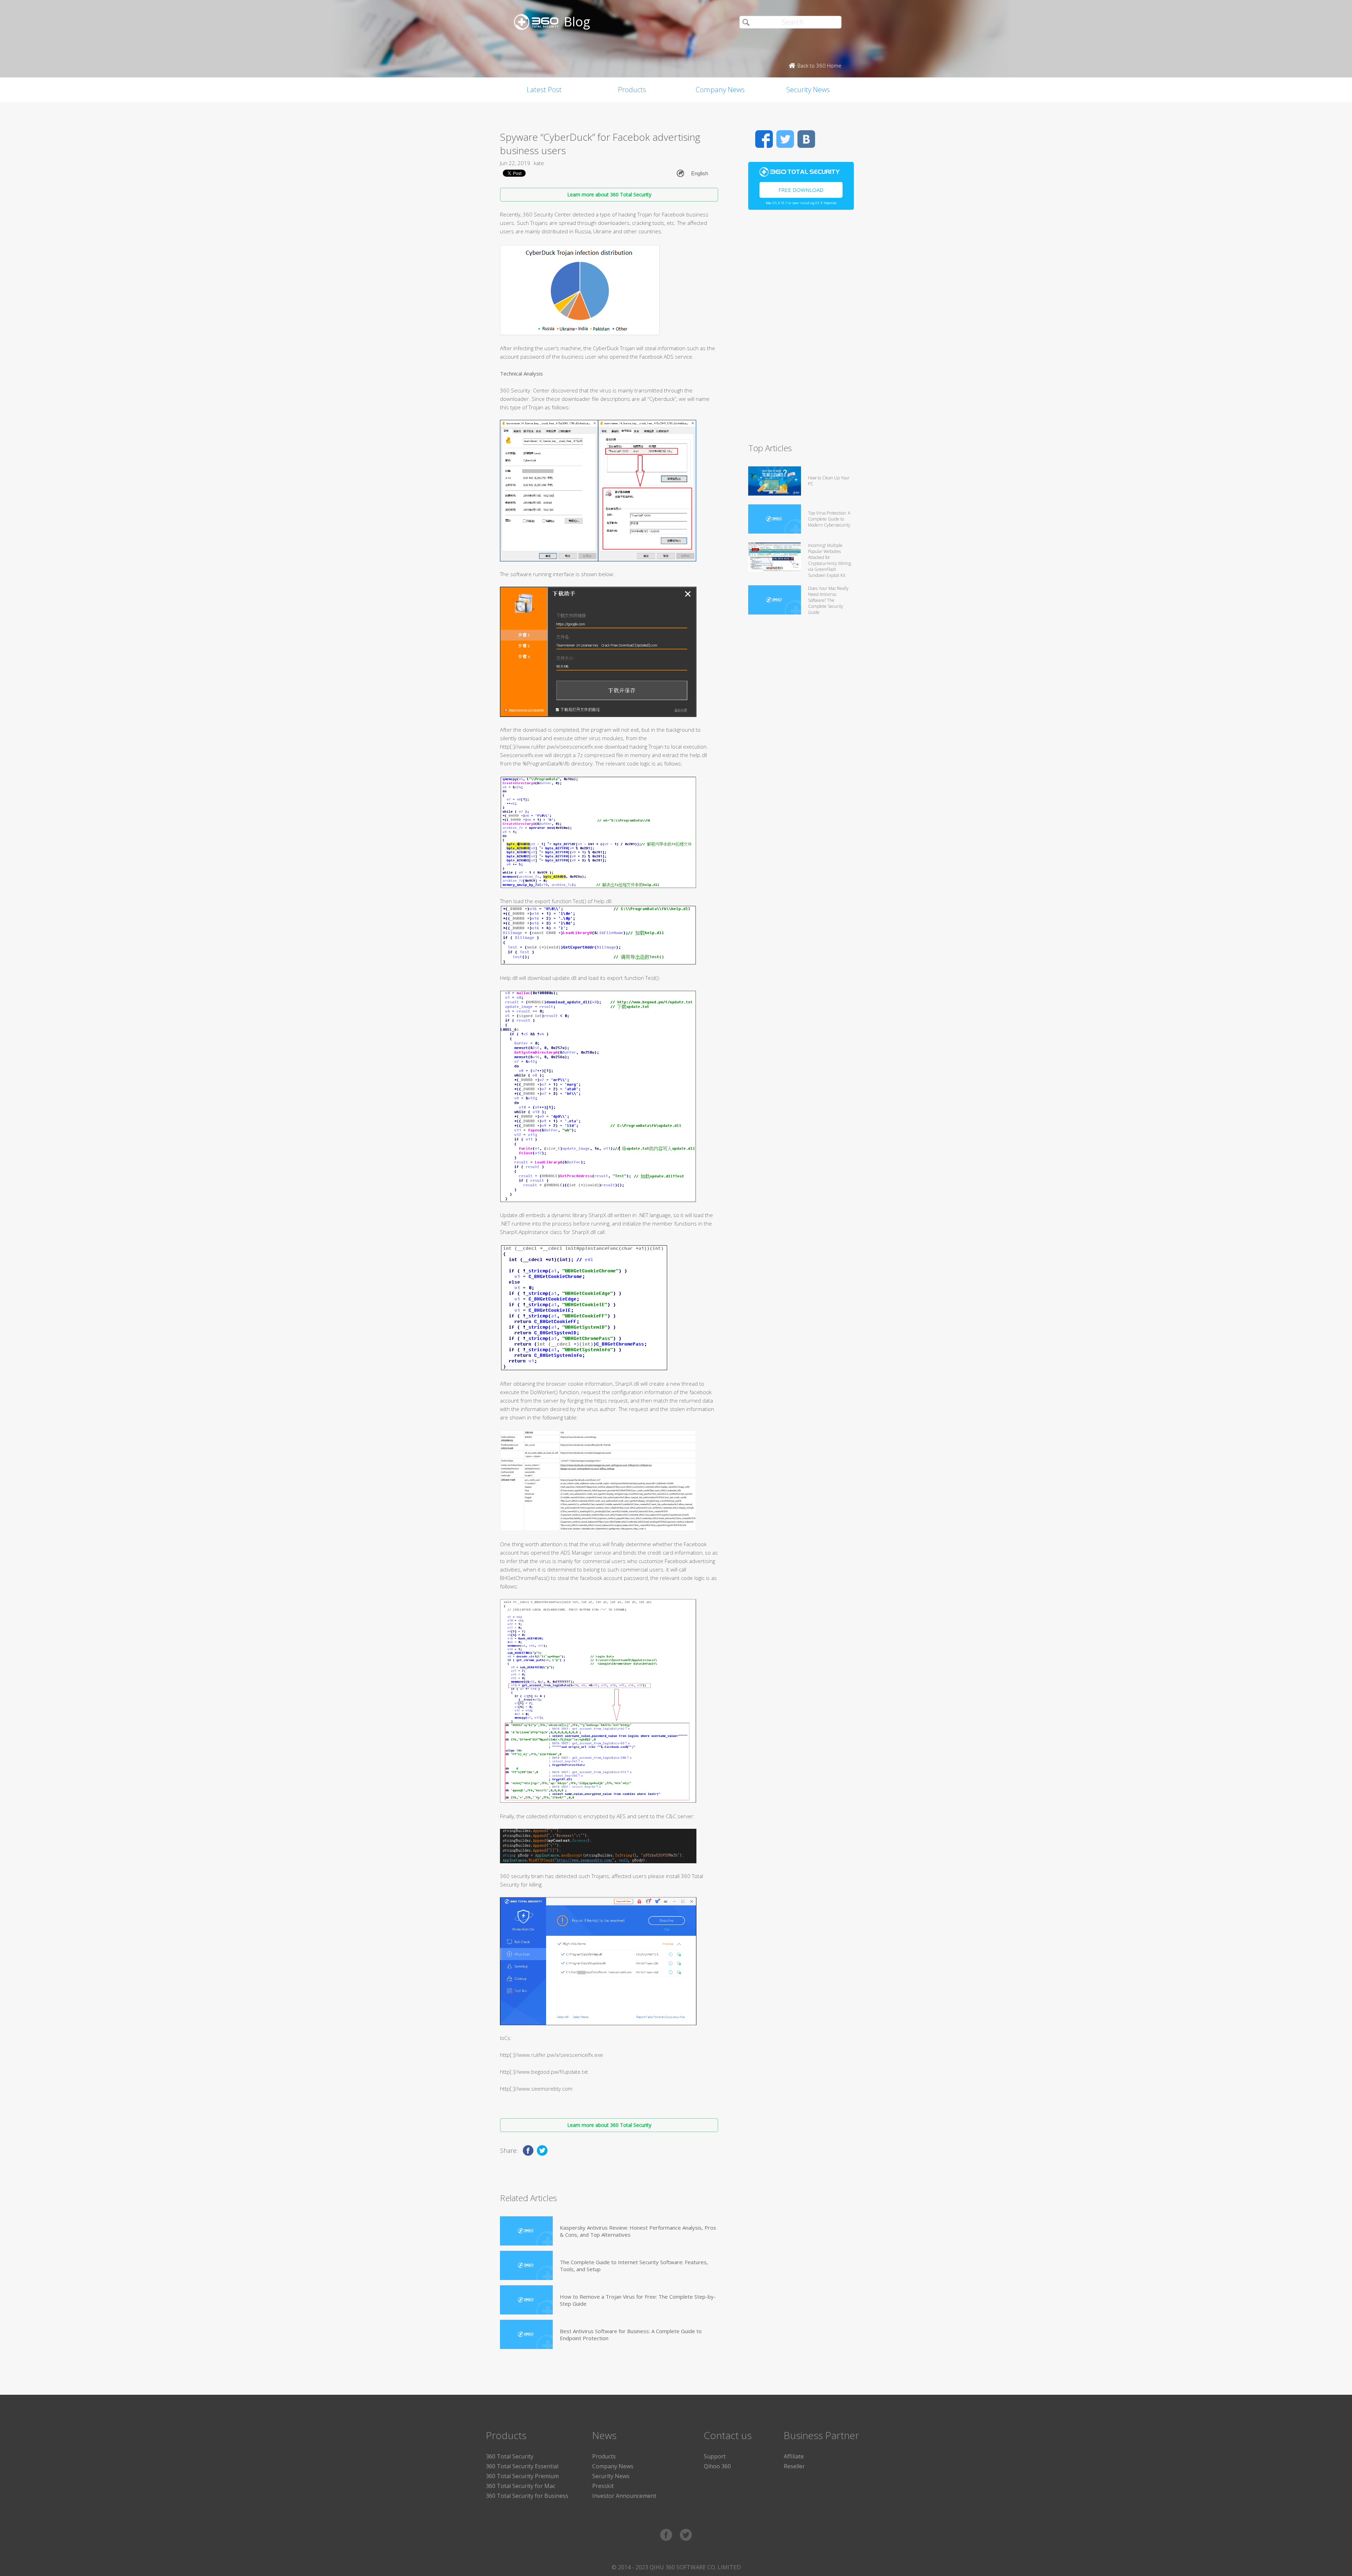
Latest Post (544, 90)
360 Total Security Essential (522, 2466)
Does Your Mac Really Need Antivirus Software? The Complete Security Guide (828, 600)
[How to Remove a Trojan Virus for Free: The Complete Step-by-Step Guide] (526, 2300)
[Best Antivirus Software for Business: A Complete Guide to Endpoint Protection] (526, 2334)
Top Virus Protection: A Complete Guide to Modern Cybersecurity (829, 519)
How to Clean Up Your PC (829, 481)
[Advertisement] (801, 329)
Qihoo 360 (717, 2466)
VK (806, 139)
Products (632, 90)
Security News (808, 90)
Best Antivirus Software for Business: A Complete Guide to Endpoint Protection (631, 2335)
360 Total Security (510, 2456)
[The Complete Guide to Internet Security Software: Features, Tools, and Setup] (526, 2265)
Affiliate (794, 2456)
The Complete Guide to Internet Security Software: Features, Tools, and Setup (634, 2266)
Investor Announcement (624, 2496)
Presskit (603, 2486)
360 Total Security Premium (522, 2476)
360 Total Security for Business (527, 2496)
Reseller (794, 2466)
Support (715, 2456)
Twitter (785, 139)
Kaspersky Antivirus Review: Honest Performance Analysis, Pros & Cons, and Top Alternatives (638, 2231)
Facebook (764, 139)
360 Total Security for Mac (521, 2486)
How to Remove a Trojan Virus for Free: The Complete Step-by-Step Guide (638, 2300)
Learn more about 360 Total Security (609, 194)
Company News (720, 90)
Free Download (801, 190)
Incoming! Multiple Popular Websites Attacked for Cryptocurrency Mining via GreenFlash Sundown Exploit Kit (830, 560)
